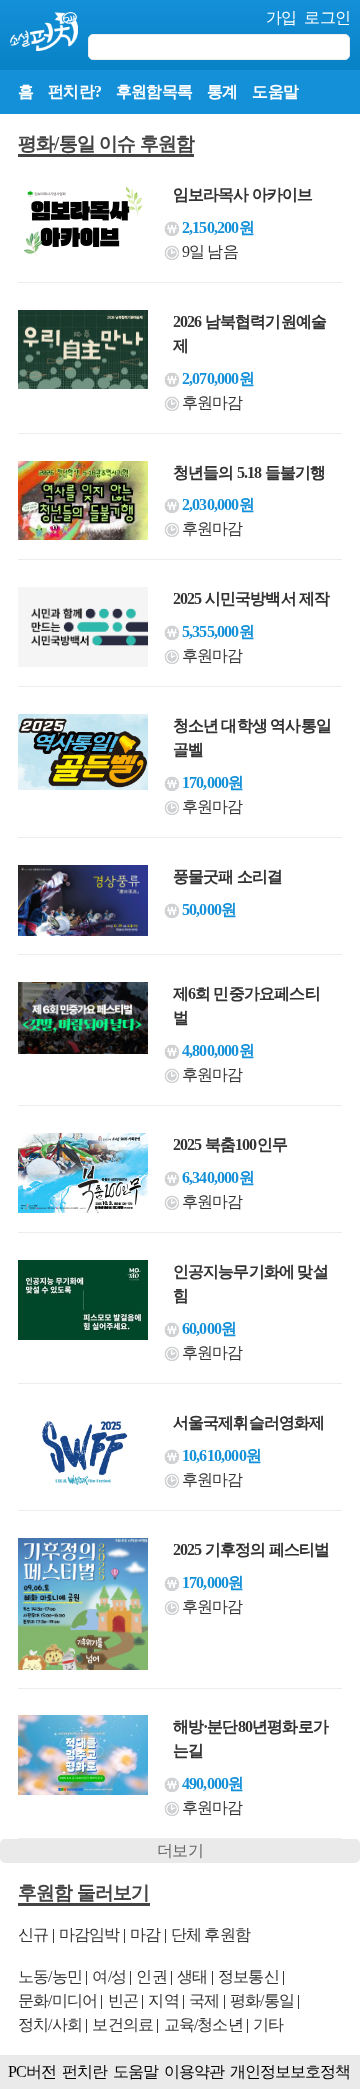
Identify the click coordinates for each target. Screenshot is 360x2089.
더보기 (180, 1850)
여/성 (109, 1976)
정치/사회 (50, 2024)
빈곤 (123, 2000)
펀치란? (74, 91)
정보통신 (248, 1976)
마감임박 (89, 1934)
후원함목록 (154, 91)
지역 (163, 2000)
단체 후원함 (210, 1934)
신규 (33, 1934)
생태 (192, 1976)
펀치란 (84, 2071)
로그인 (327, 17)
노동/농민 (50, 1976)
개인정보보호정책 (290, 2071)
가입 (281, 17)
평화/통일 (262, 2000)
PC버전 (32, 2071)
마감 (145, 1934)
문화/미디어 (57, 2000)
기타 (268, 2024)
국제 (204, 2000)
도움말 (275, 91)
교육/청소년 (203, 2024)
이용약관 (194, 2071)
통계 (222, 91)
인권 (151, 1976)
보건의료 (122, 2024)
